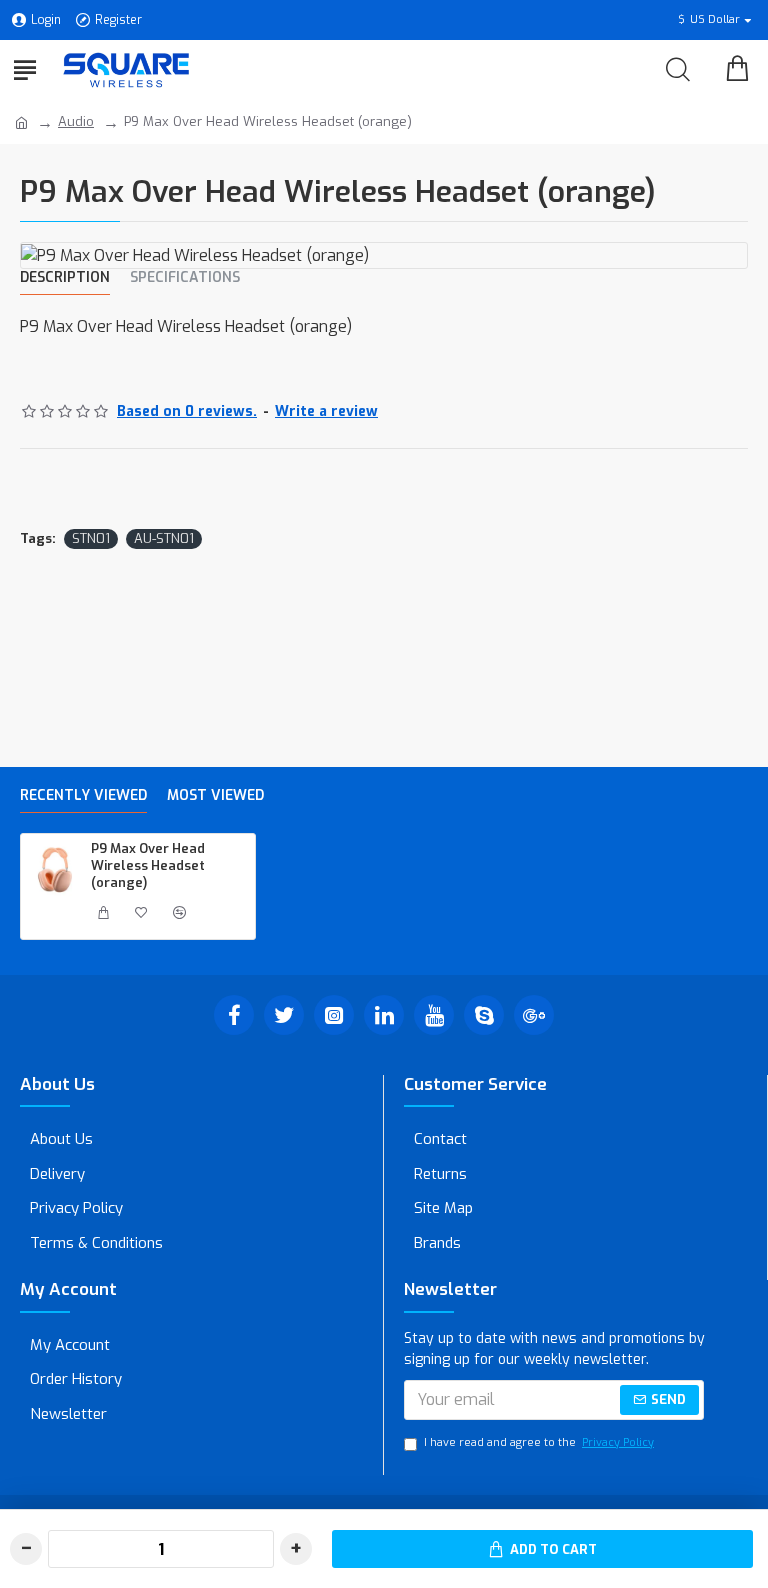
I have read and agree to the (539, 1442)
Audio (76, 121)
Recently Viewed (83, 796)
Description (65, 278)
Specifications (185, 278)
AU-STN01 (164, 538)
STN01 (91, 538)
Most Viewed (215, 796)
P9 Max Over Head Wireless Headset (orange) (148, 866)
